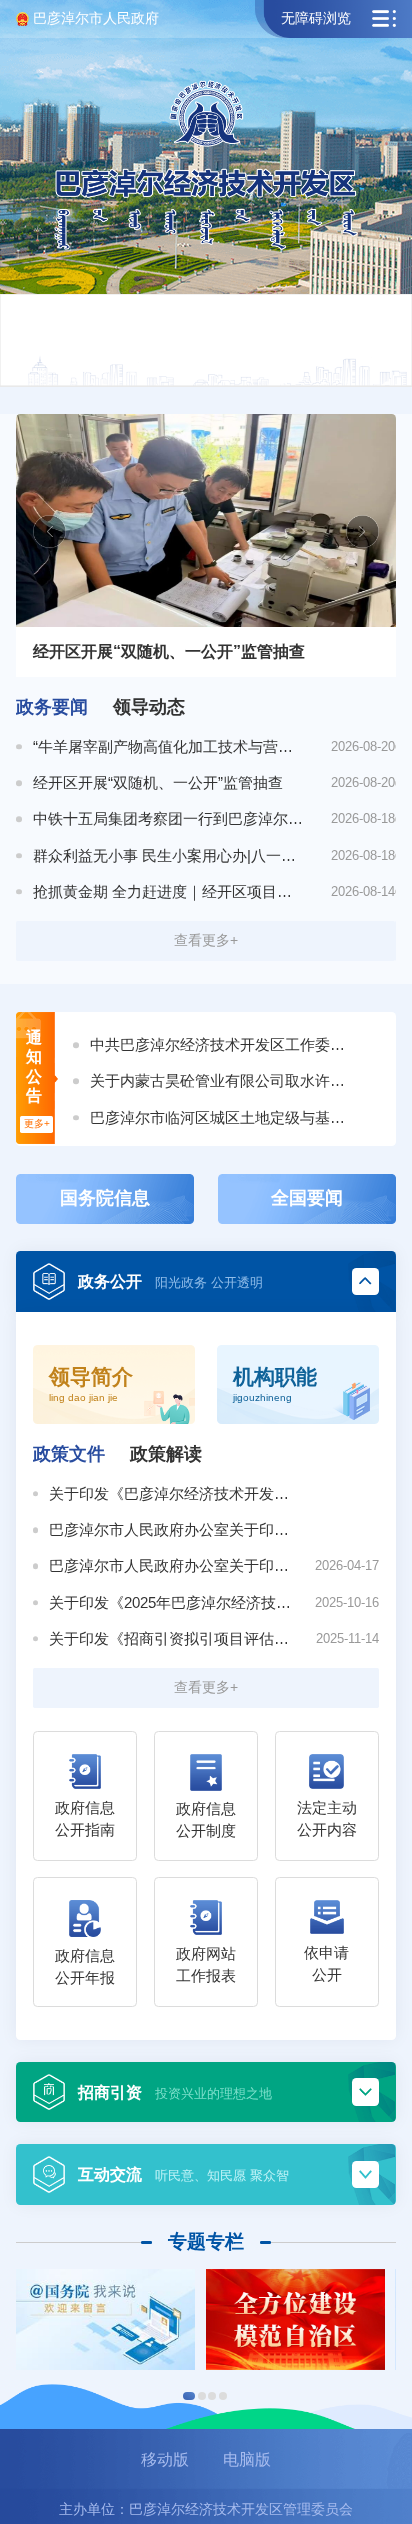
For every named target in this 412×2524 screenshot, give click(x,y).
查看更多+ (206, 940)
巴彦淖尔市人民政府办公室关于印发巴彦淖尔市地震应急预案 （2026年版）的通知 (172, 1529)
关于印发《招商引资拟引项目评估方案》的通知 (172, 1638)
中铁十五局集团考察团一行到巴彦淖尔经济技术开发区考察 (169, 818)
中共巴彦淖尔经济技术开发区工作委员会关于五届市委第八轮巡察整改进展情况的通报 (223, 1044)
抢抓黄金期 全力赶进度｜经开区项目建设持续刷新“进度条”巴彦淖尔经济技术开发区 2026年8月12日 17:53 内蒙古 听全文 (169, 891)
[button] (189, 2396)
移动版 (165, 2459)
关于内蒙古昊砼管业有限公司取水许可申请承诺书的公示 (223, 1080)
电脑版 (247, 2459)
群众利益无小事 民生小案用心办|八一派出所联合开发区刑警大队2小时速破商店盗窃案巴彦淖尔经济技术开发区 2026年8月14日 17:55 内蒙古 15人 (169, 855)
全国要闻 (307, 1198)
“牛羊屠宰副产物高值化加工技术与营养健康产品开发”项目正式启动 (169, 746)
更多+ (37, 1123)
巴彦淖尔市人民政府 (96, 18)
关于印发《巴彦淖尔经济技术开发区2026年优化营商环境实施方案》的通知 (172, 1493)
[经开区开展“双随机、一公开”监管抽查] (205, 520)
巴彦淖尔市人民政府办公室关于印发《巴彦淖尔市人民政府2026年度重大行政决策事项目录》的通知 (172, 1565)
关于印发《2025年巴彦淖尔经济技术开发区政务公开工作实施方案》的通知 (172, 1602)
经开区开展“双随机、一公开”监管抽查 (158, 782)
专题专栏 (206, 2241)
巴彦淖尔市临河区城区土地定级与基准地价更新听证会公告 (223, 1117)
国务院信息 (105, 1198)
